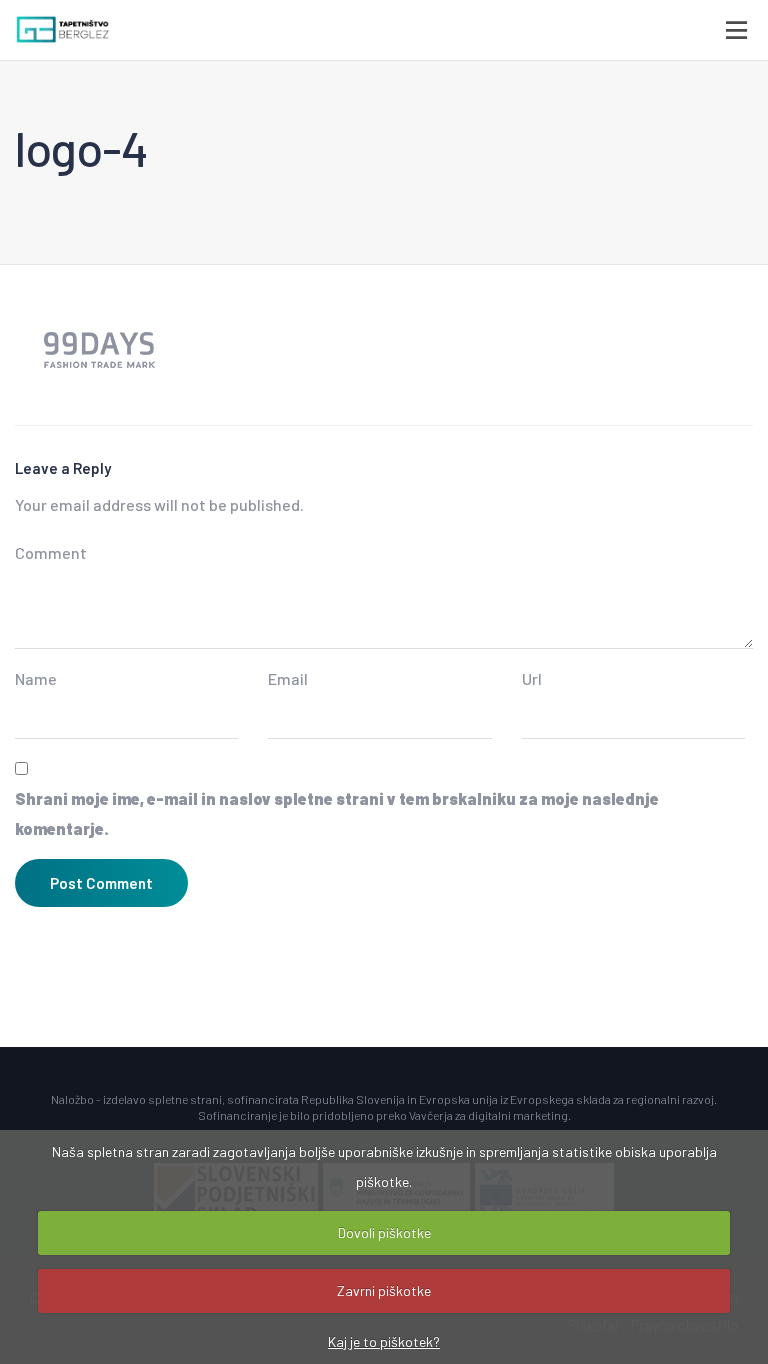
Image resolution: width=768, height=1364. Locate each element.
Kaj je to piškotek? (384, 1341)
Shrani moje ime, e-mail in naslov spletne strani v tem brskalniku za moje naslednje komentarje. (337, 813)
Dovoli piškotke (384, 1232)
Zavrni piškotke (384, 1290)
